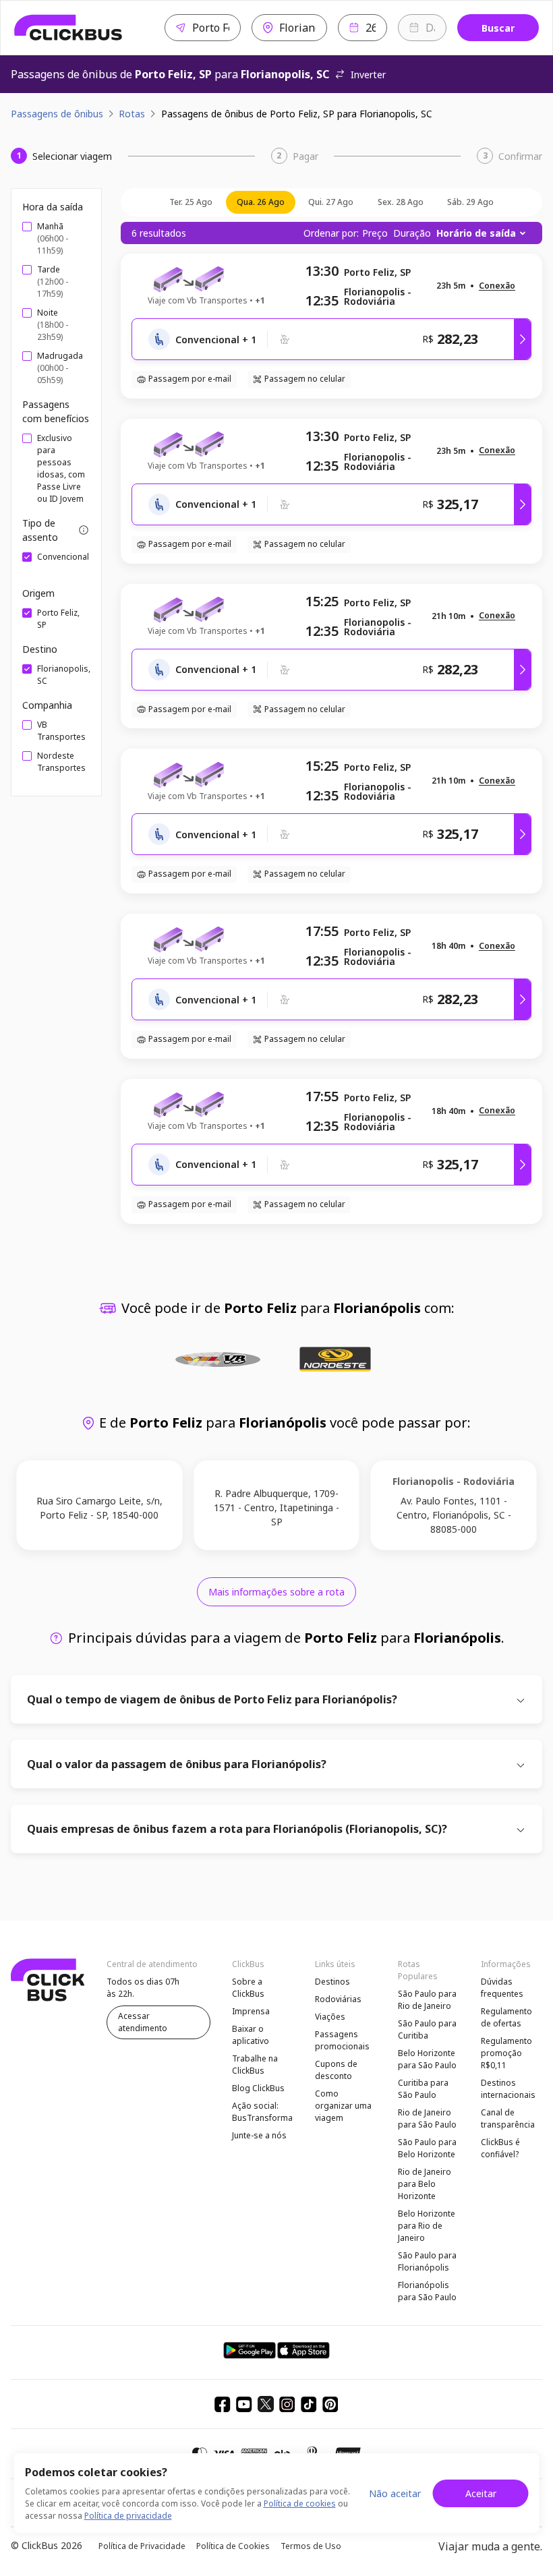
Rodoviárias (338, 1999)
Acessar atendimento (143, 2022)
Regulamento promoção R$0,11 (506, 2053)
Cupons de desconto (336, 2070)
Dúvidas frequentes (502, 1988)
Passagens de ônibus (57, 114)
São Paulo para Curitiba (427, 2029)
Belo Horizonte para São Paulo (427, 2059)
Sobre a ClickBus (248, 1988)
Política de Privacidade (142, 2546)
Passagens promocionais (342, 2040)
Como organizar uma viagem (343, 2106)
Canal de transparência (508, 2118)
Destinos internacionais (508, 2089)
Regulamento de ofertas (506, 2017)
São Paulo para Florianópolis (427, 2261)
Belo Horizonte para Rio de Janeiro (427, 2226)
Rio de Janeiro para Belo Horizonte (425, 2184)
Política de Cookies (233, 2546)
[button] (497, 286)
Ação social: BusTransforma (262, 2112)
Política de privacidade (128, 2516)
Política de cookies (300, 2504)
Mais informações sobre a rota (276, 1592)
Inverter (368, 75)
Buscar (498, 28)
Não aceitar (395, 2493)
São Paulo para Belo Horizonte (427, 2148)
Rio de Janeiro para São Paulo (427, 2118)
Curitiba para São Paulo (423, 2089)
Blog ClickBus (258, 2088)
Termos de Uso (311, 2546)
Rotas (132, 114)
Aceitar (481, 2493)
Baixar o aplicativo (251, 2035)
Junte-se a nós (259, 2135)
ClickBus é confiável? (500, 2148)
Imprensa (251, 2011)
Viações (330, 2017)
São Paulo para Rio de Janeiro (427, 2000)
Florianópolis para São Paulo (427, 2291)
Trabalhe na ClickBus (255, 2065)
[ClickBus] (68, 28)
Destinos (332, 1982)
